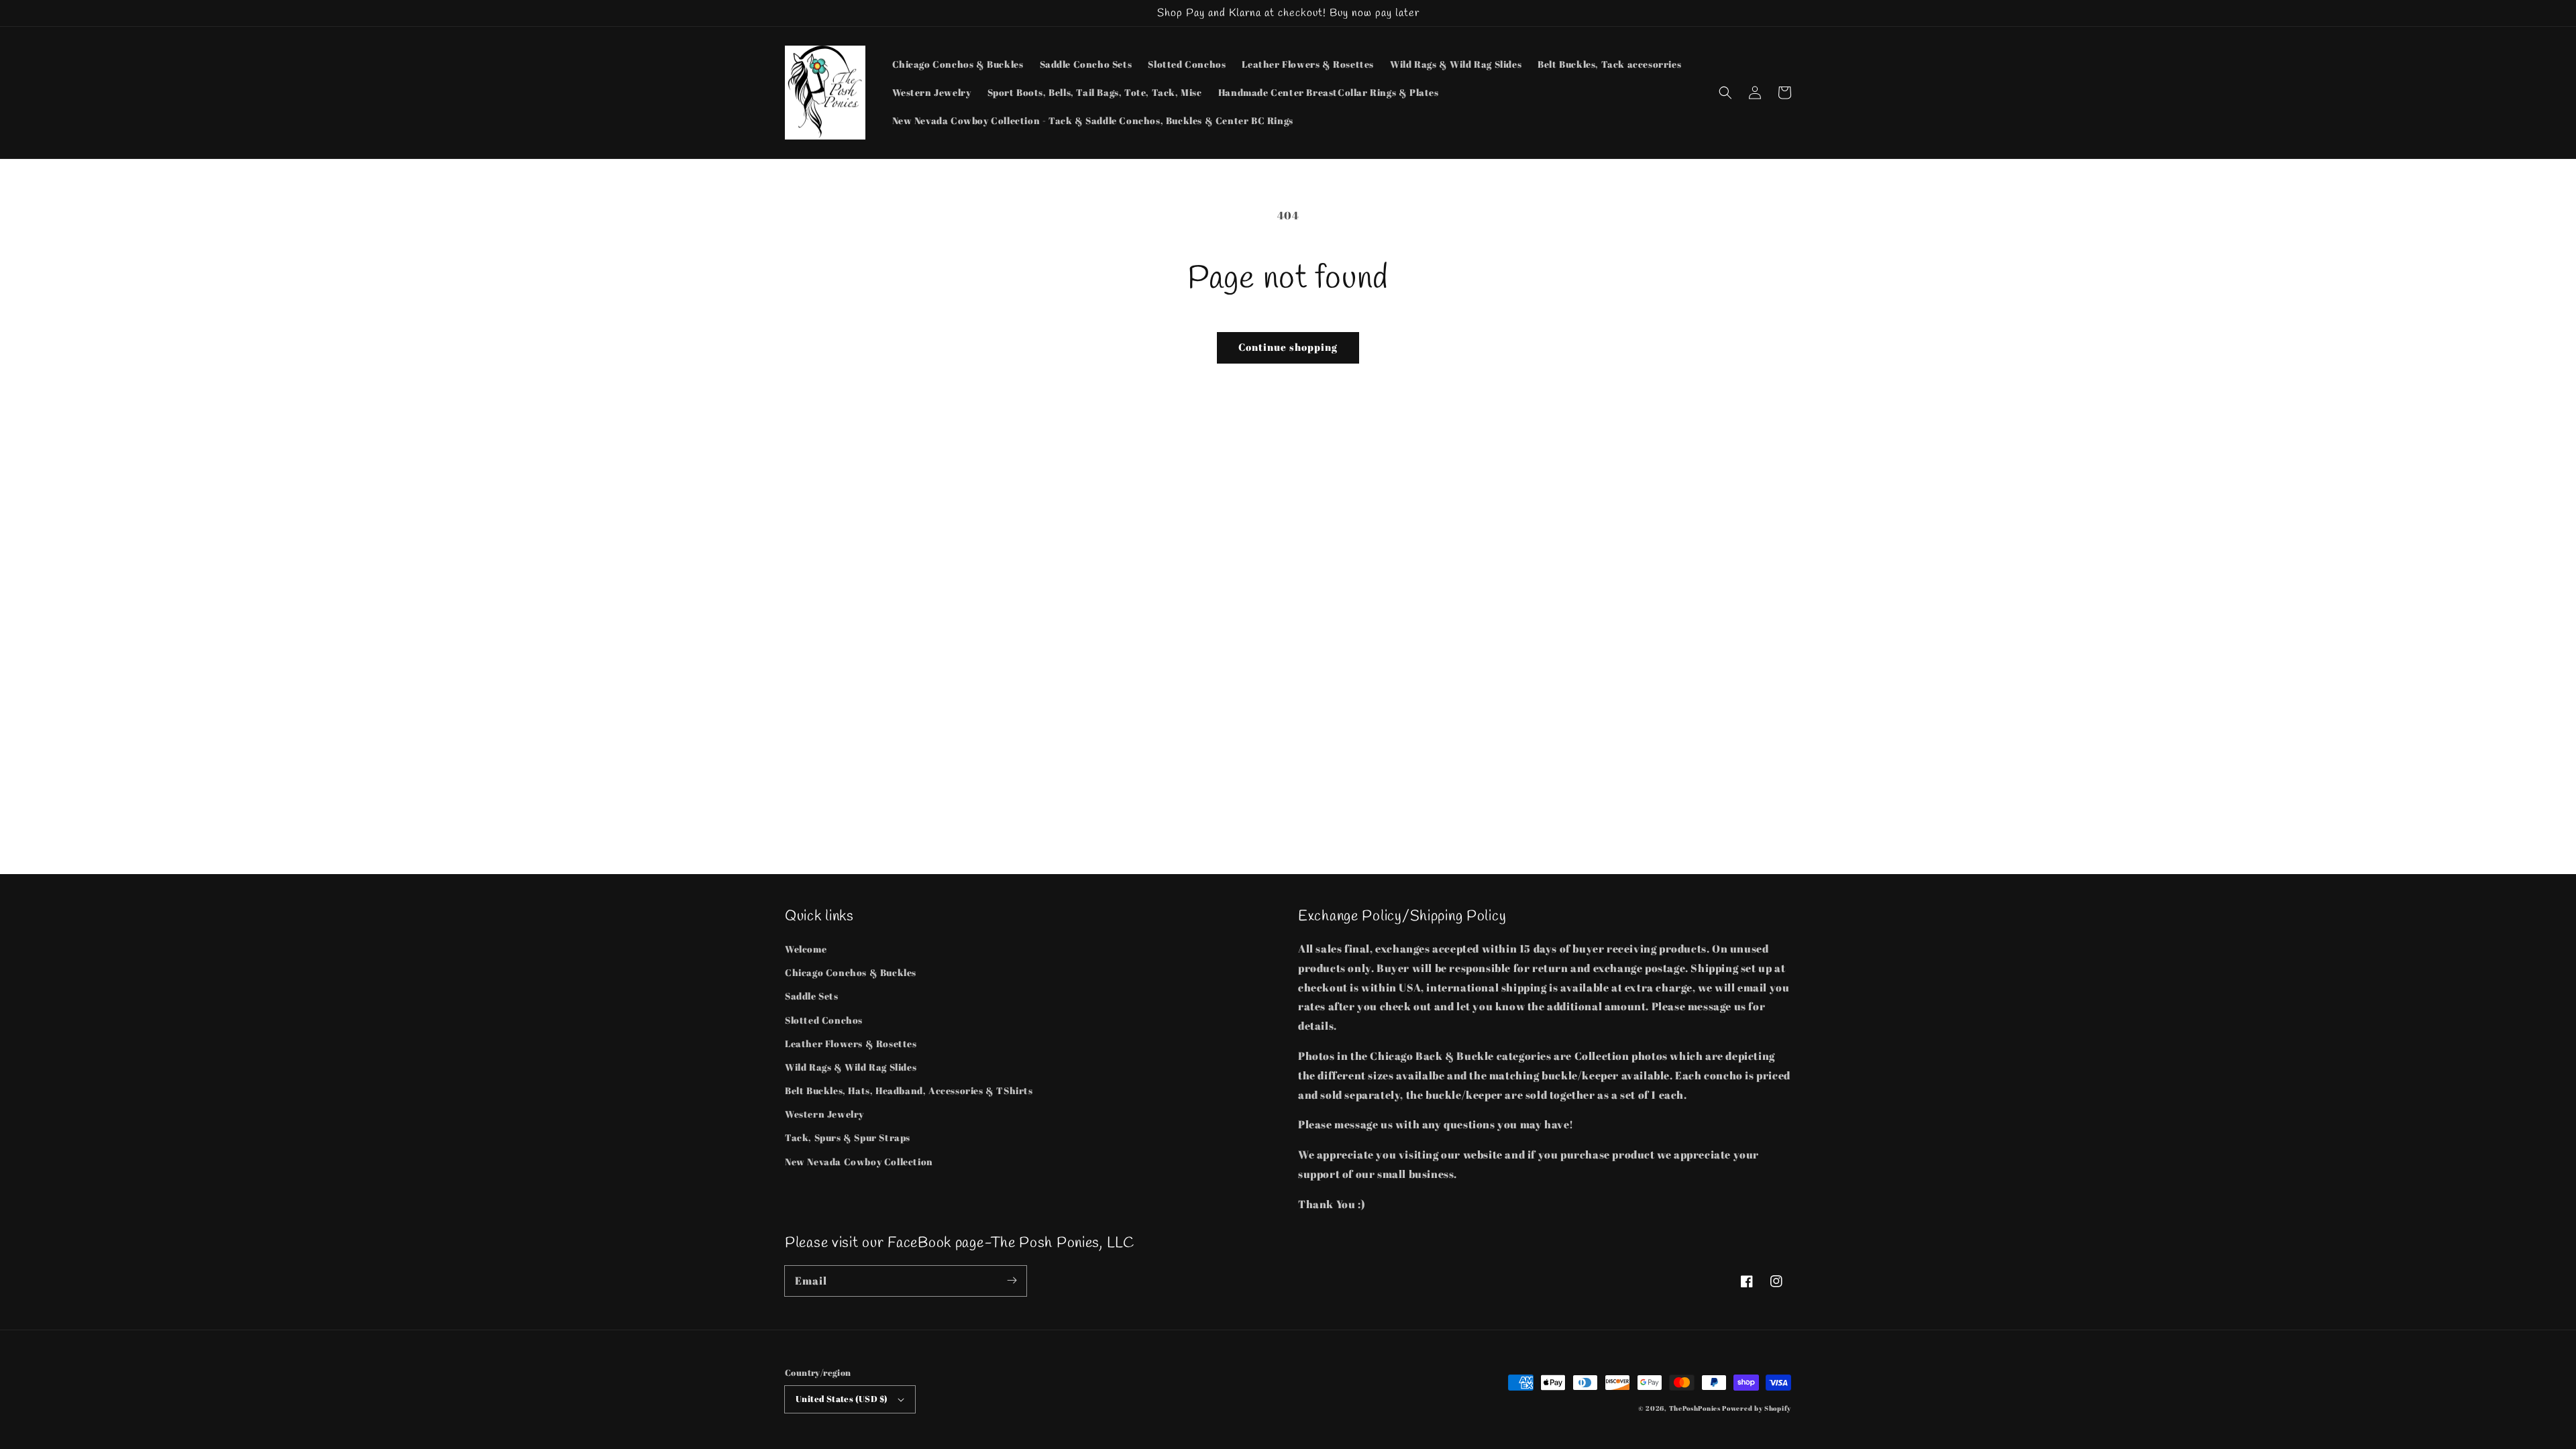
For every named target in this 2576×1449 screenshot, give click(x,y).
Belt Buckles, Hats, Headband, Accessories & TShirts (909, 1090)
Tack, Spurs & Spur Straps (848, 1137)
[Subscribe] (1012, 1281)
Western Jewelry (824, 1114)
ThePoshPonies (1695, 1408)
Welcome (806, 949)
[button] (1725, 93)
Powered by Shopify (1757, 1408)
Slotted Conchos (824, 1020)
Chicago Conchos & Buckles (851, 972)
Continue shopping (1288, 347)
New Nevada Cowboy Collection (859, 1162)
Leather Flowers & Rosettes (851, 1043)
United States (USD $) (842, 1399)
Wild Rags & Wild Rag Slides (851, 1067)
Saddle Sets (812, 996)
